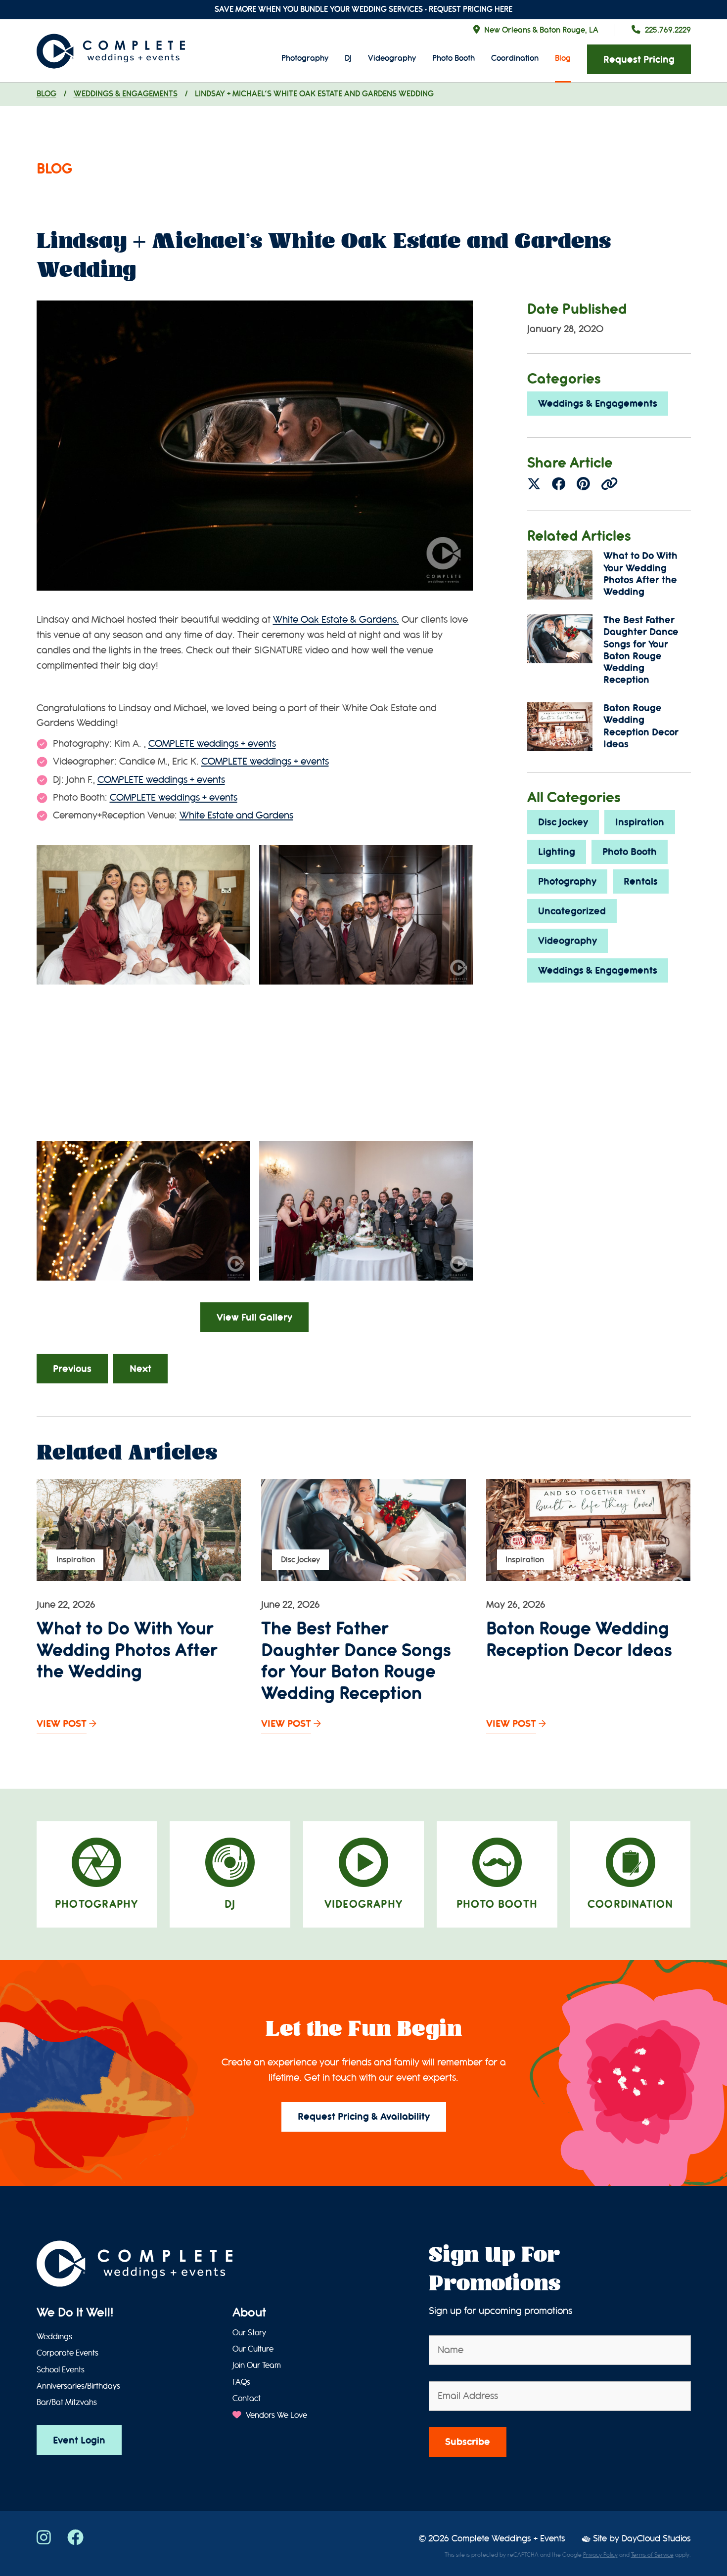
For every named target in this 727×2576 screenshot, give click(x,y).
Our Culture (253, 2349)
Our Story (249, 2333)
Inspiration (640, 822)
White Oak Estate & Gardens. (336, 620)
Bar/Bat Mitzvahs (67, 2403)
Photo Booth (454, 58)
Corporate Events (68, 2353)
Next (140, 1369)
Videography (392, 58)
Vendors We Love (275, 2415)
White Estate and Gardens (236, 815)
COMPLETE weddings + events (212, 744)
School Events (61, 2370)
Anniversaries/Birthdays (78, 2386)
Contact (247, 2399)
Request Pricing (639, 60)
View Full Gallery (254, 1317)
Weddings (54, 2337)
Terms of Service (652, 2555)
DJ (348, 58)
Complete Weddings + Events (508, 2539)
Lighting (557, 852)
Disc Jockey (563, 822)
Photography (305, 58)
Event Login (79, 2440)
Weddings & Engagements (126, 94)
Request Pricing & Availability (364, 2117)
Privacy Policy (600, 2555)
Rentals (641, 881)
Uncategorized (572, 911)
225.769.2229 (668, 30)
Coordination (515, 58)
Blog (563, 58)
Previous (72, 1369)
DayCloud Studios (656, 2539)
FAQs (241, 2382)
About (249, 2313)
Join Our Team (257, 2365)
